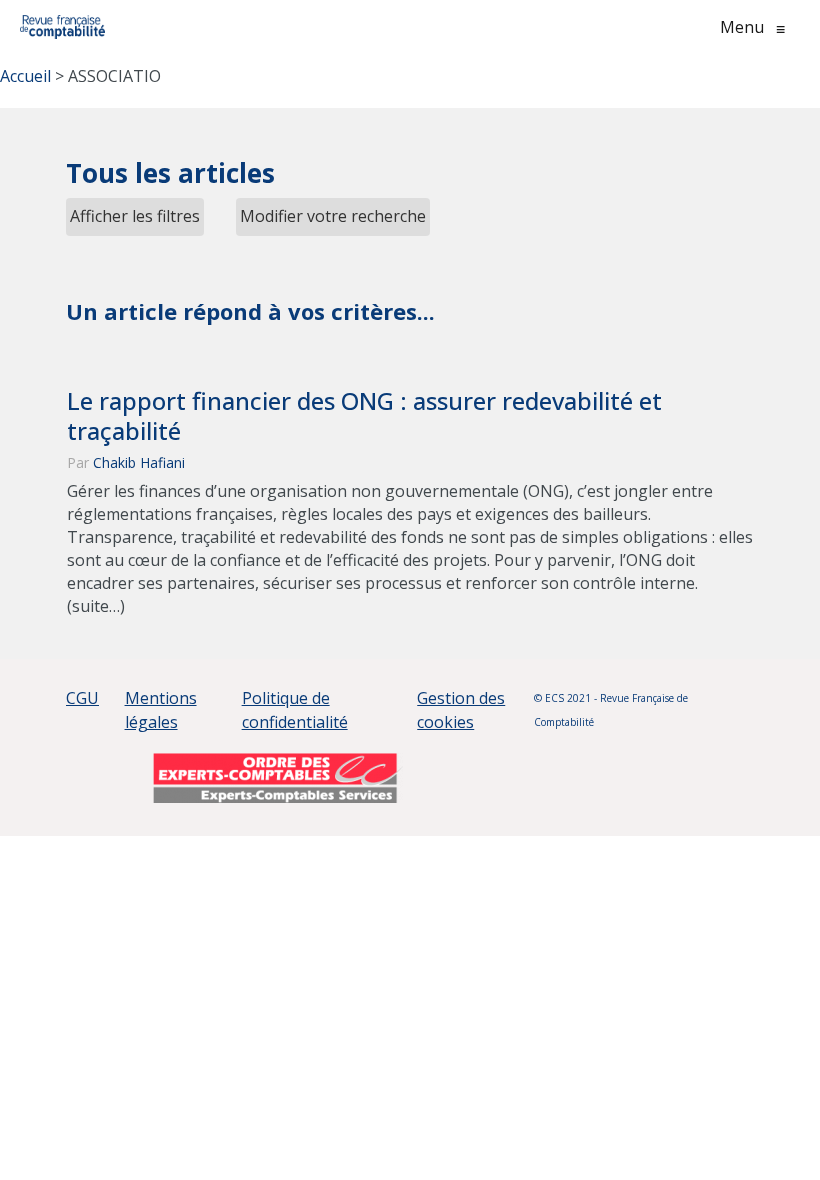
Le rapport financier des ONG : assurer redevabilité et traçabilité (364, 416)
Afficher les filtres (135, 216)
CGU (82, 698)
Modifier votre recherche (333, 216)
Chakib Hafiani (139, 462)
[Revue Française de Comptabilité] (62, 27)
